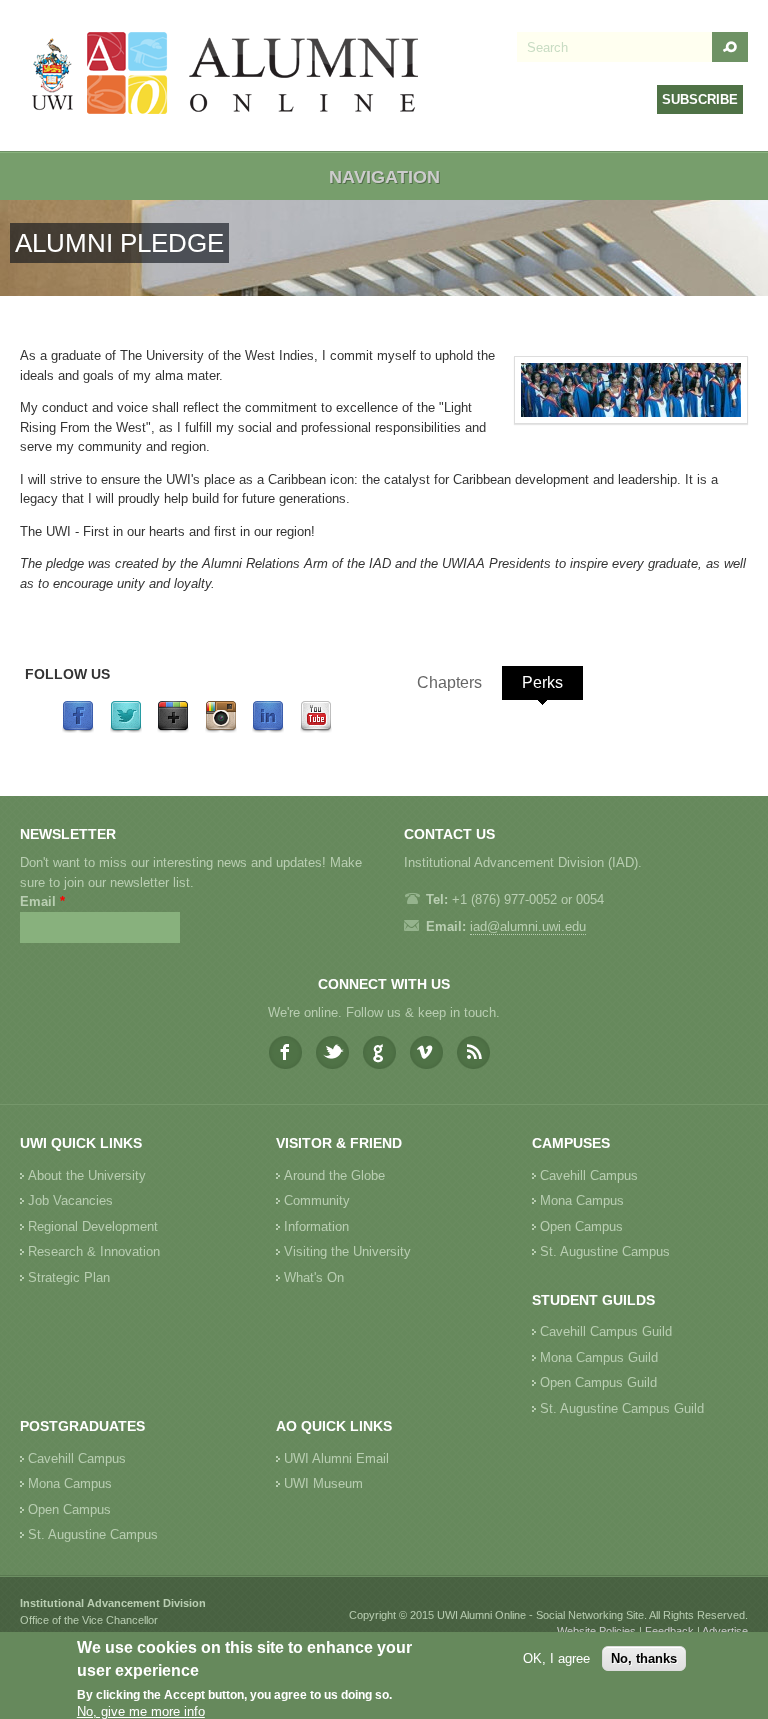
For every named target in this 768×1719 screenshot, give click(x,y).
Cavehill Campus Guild (606, 1331)
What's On (314, 1277)
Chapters (449, 682)
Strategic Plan (69, 1277)
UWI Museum (323, 1483)
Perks (542, 682)
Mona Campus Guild (599, 1357)
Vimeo (426, 1052)
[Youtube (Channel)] (316, 728)
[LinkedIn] (268, 728)
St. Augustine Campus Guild (622, 1408)
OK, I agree (556, 1658)
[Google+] (173, 728)
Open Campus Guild (598, 1382)
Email (42, 901)
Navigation (384, 177)
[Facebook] (78, 728)
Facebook (285, 1052)
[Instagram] (221, 728)
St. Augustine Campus (605, 1251)
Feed (473, 1052)
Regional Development (93, 1226)
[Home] (226, 75)
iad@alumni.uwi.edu (528, 926)
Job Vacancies (70, 1200)
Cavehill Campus (589, 1175)
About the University (87, 1175)
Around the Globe (334, 1175)
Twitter (332, 1052)
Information (316, 1226)
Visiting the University (347, 1251)
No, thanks (644, 1658)
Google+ (379, 1052)
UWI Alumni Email (336, 1458)
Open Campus (581, 1226)
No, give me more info (141, 1711)
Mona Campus (582, 1200)
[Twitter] (126, 728)
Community (317, 1200)
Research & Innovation (94, 1251)
